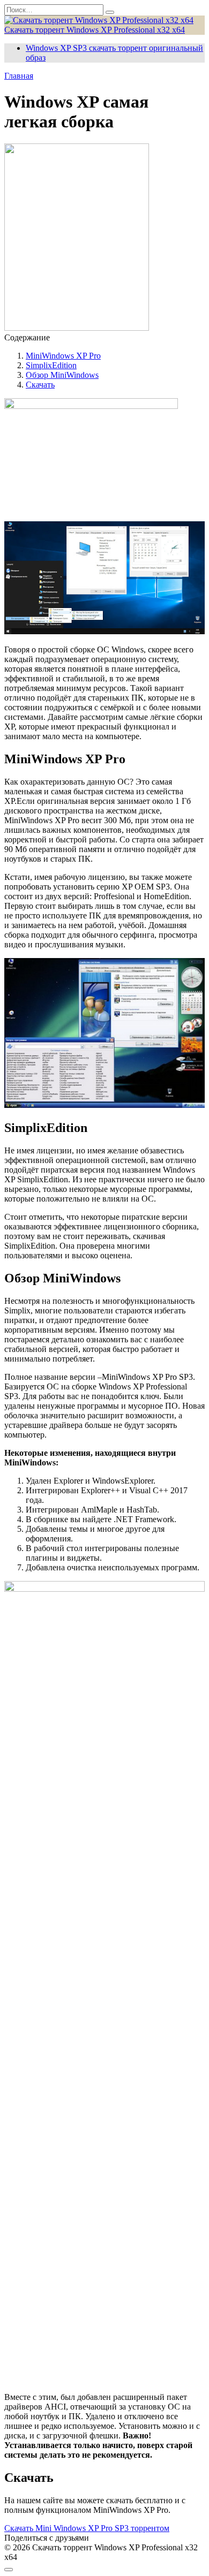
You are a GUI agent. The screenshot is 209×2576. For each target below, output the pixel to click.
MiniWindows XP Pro (63, 356)
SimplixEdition (51, 365)
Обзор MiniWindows (62, 375)
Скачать (40, 385)
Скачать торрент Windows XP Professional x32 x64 (95, 30)
